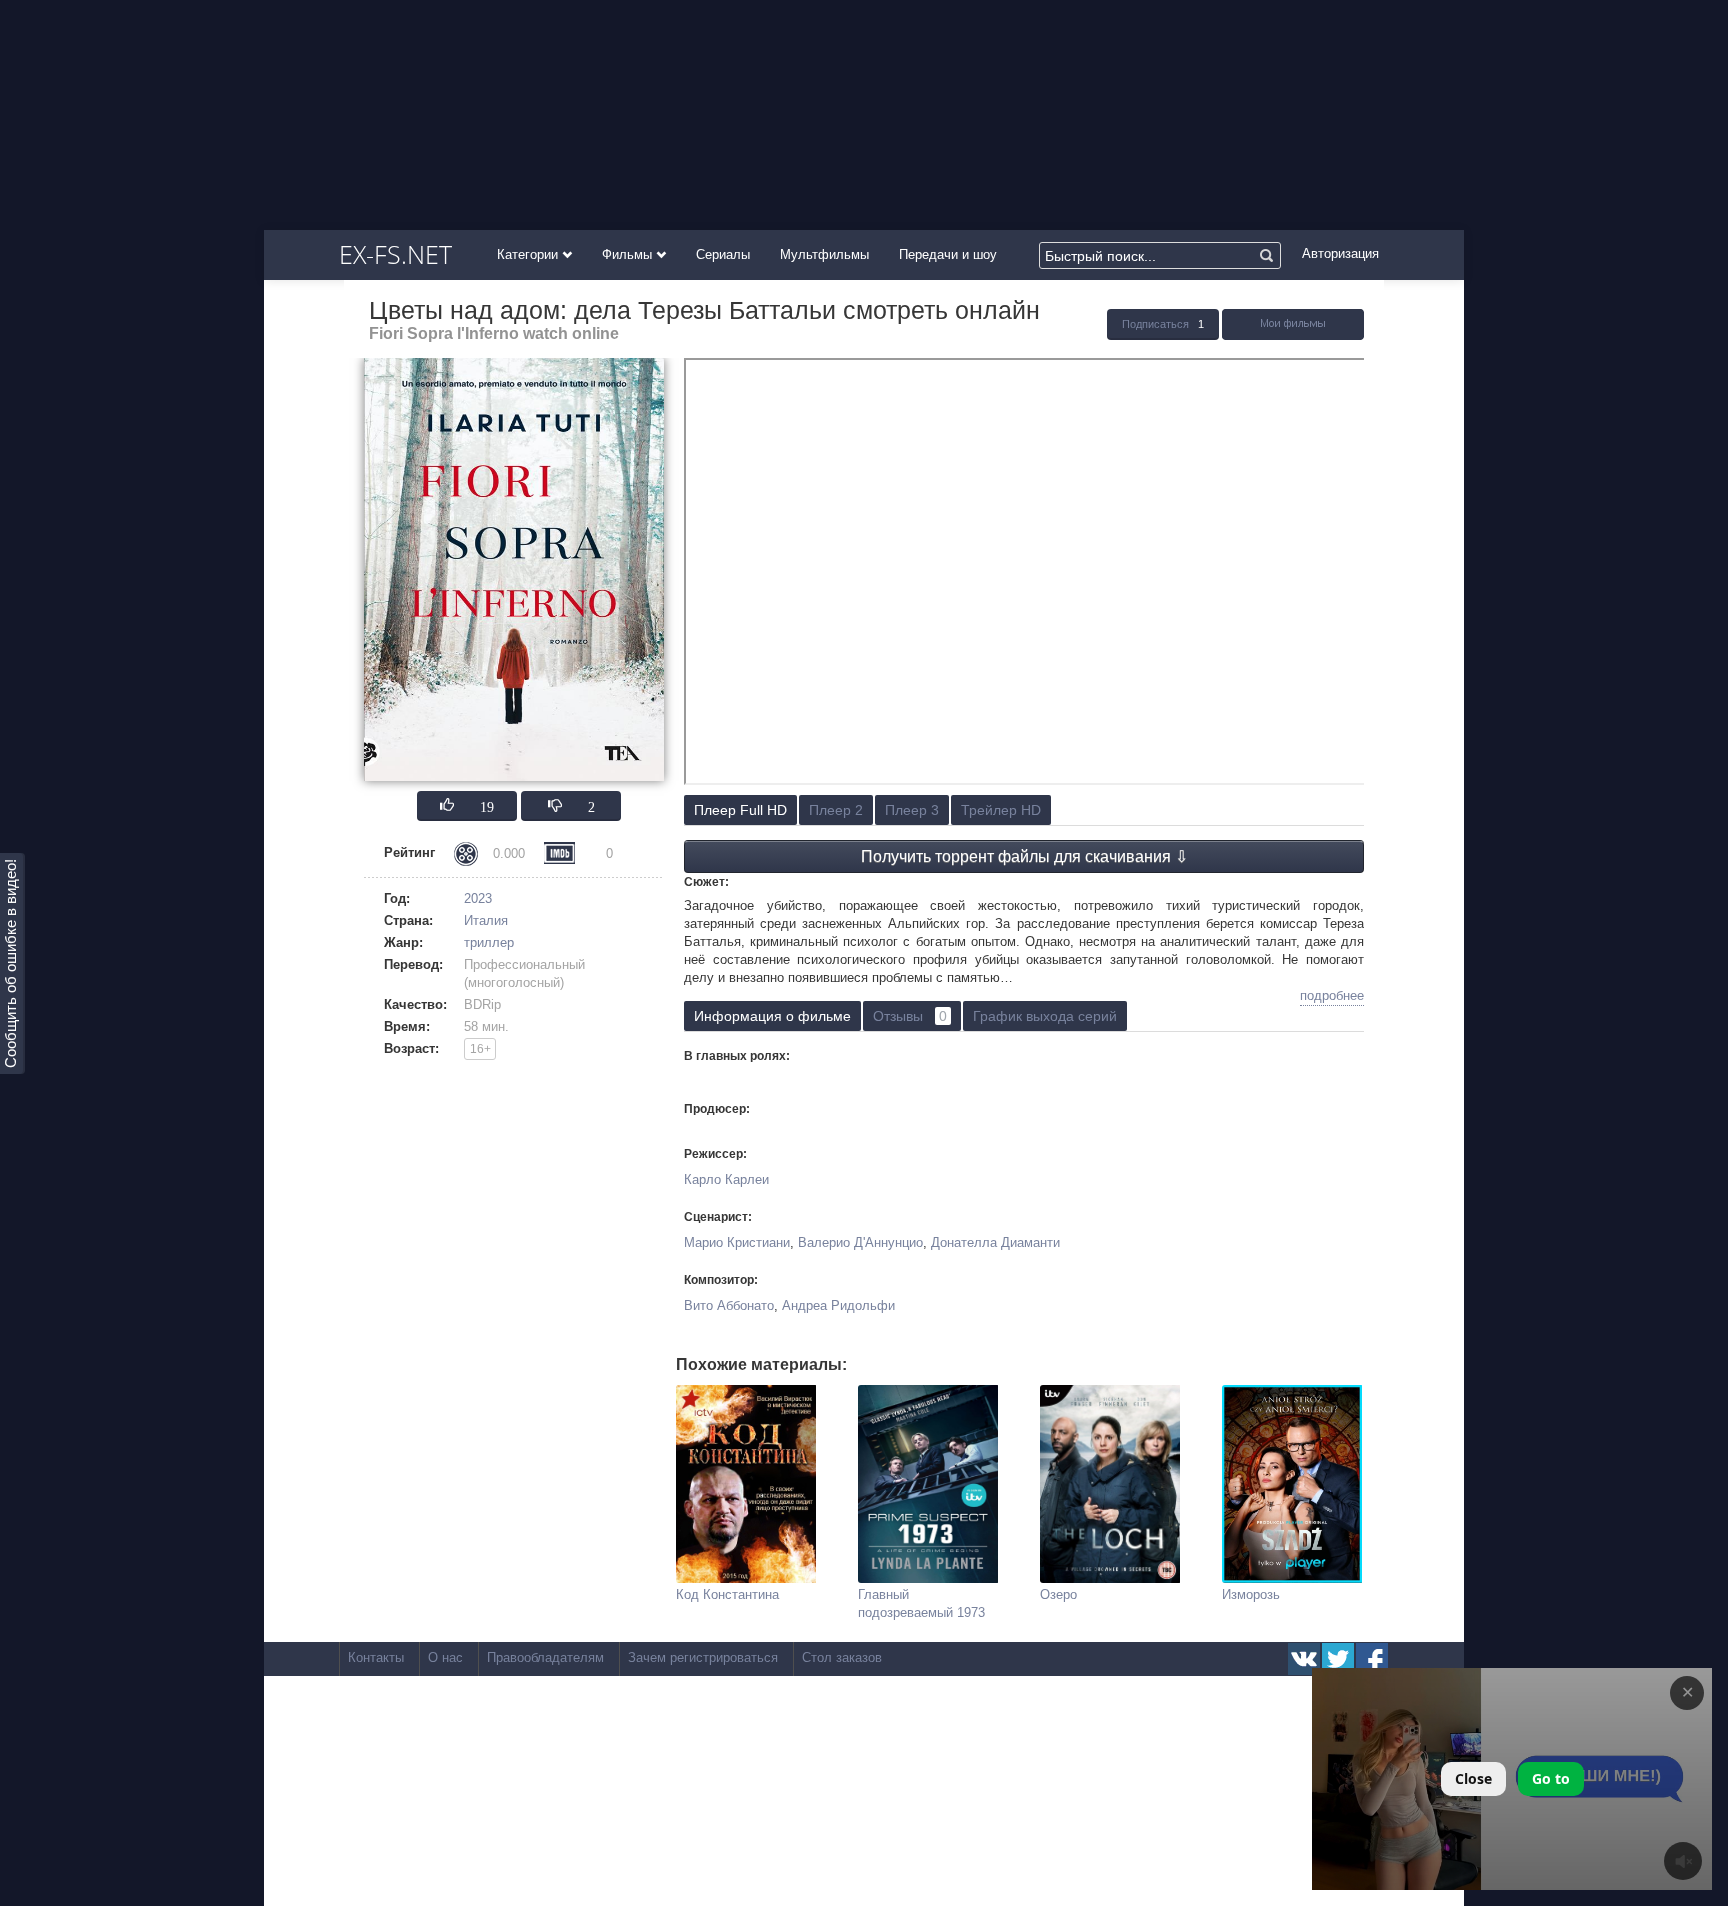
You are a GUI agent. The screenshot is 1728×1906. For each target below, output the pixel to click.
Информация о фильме (772, 1016)
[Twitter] (1338, 1659)
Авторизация (1340, 253)
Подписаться (1155, 324)
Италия (486, 920)
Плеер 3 (912, 810)
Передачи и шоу (948, 254)
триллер (489, 942)
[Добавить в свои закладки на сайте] (1293, 335)
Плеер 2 (836, 810)
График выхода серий (1045, 1016)
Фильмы (629, 254)
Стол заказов (842, 1657)
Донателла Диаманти (995, 1242)
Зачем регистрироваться (703, 1657)
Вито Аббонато (729, 1305)
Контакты (376, 1657)
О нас (445, 1657)
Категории (529, 254)
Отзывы (910, 1016)
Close (1473, 1778)
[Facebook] (1372, 1659)
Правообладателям (545, 1657)
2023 (478, 898)
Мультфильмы (824, 254)
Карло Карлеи (726, 1179)
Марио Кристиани (737, 1242)
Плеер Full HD (740, 810)
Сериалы (723, 254)
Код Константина (727, 1594)
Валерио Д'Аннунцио (860, 1242)
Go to (1551, 1778)
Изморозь (1251, 1594)
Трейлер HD (1001, 810)
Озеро (1058, 1594)
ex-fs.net (395, 254)
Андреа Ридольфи (838, 1305)
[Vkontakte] (1304, 1659)
